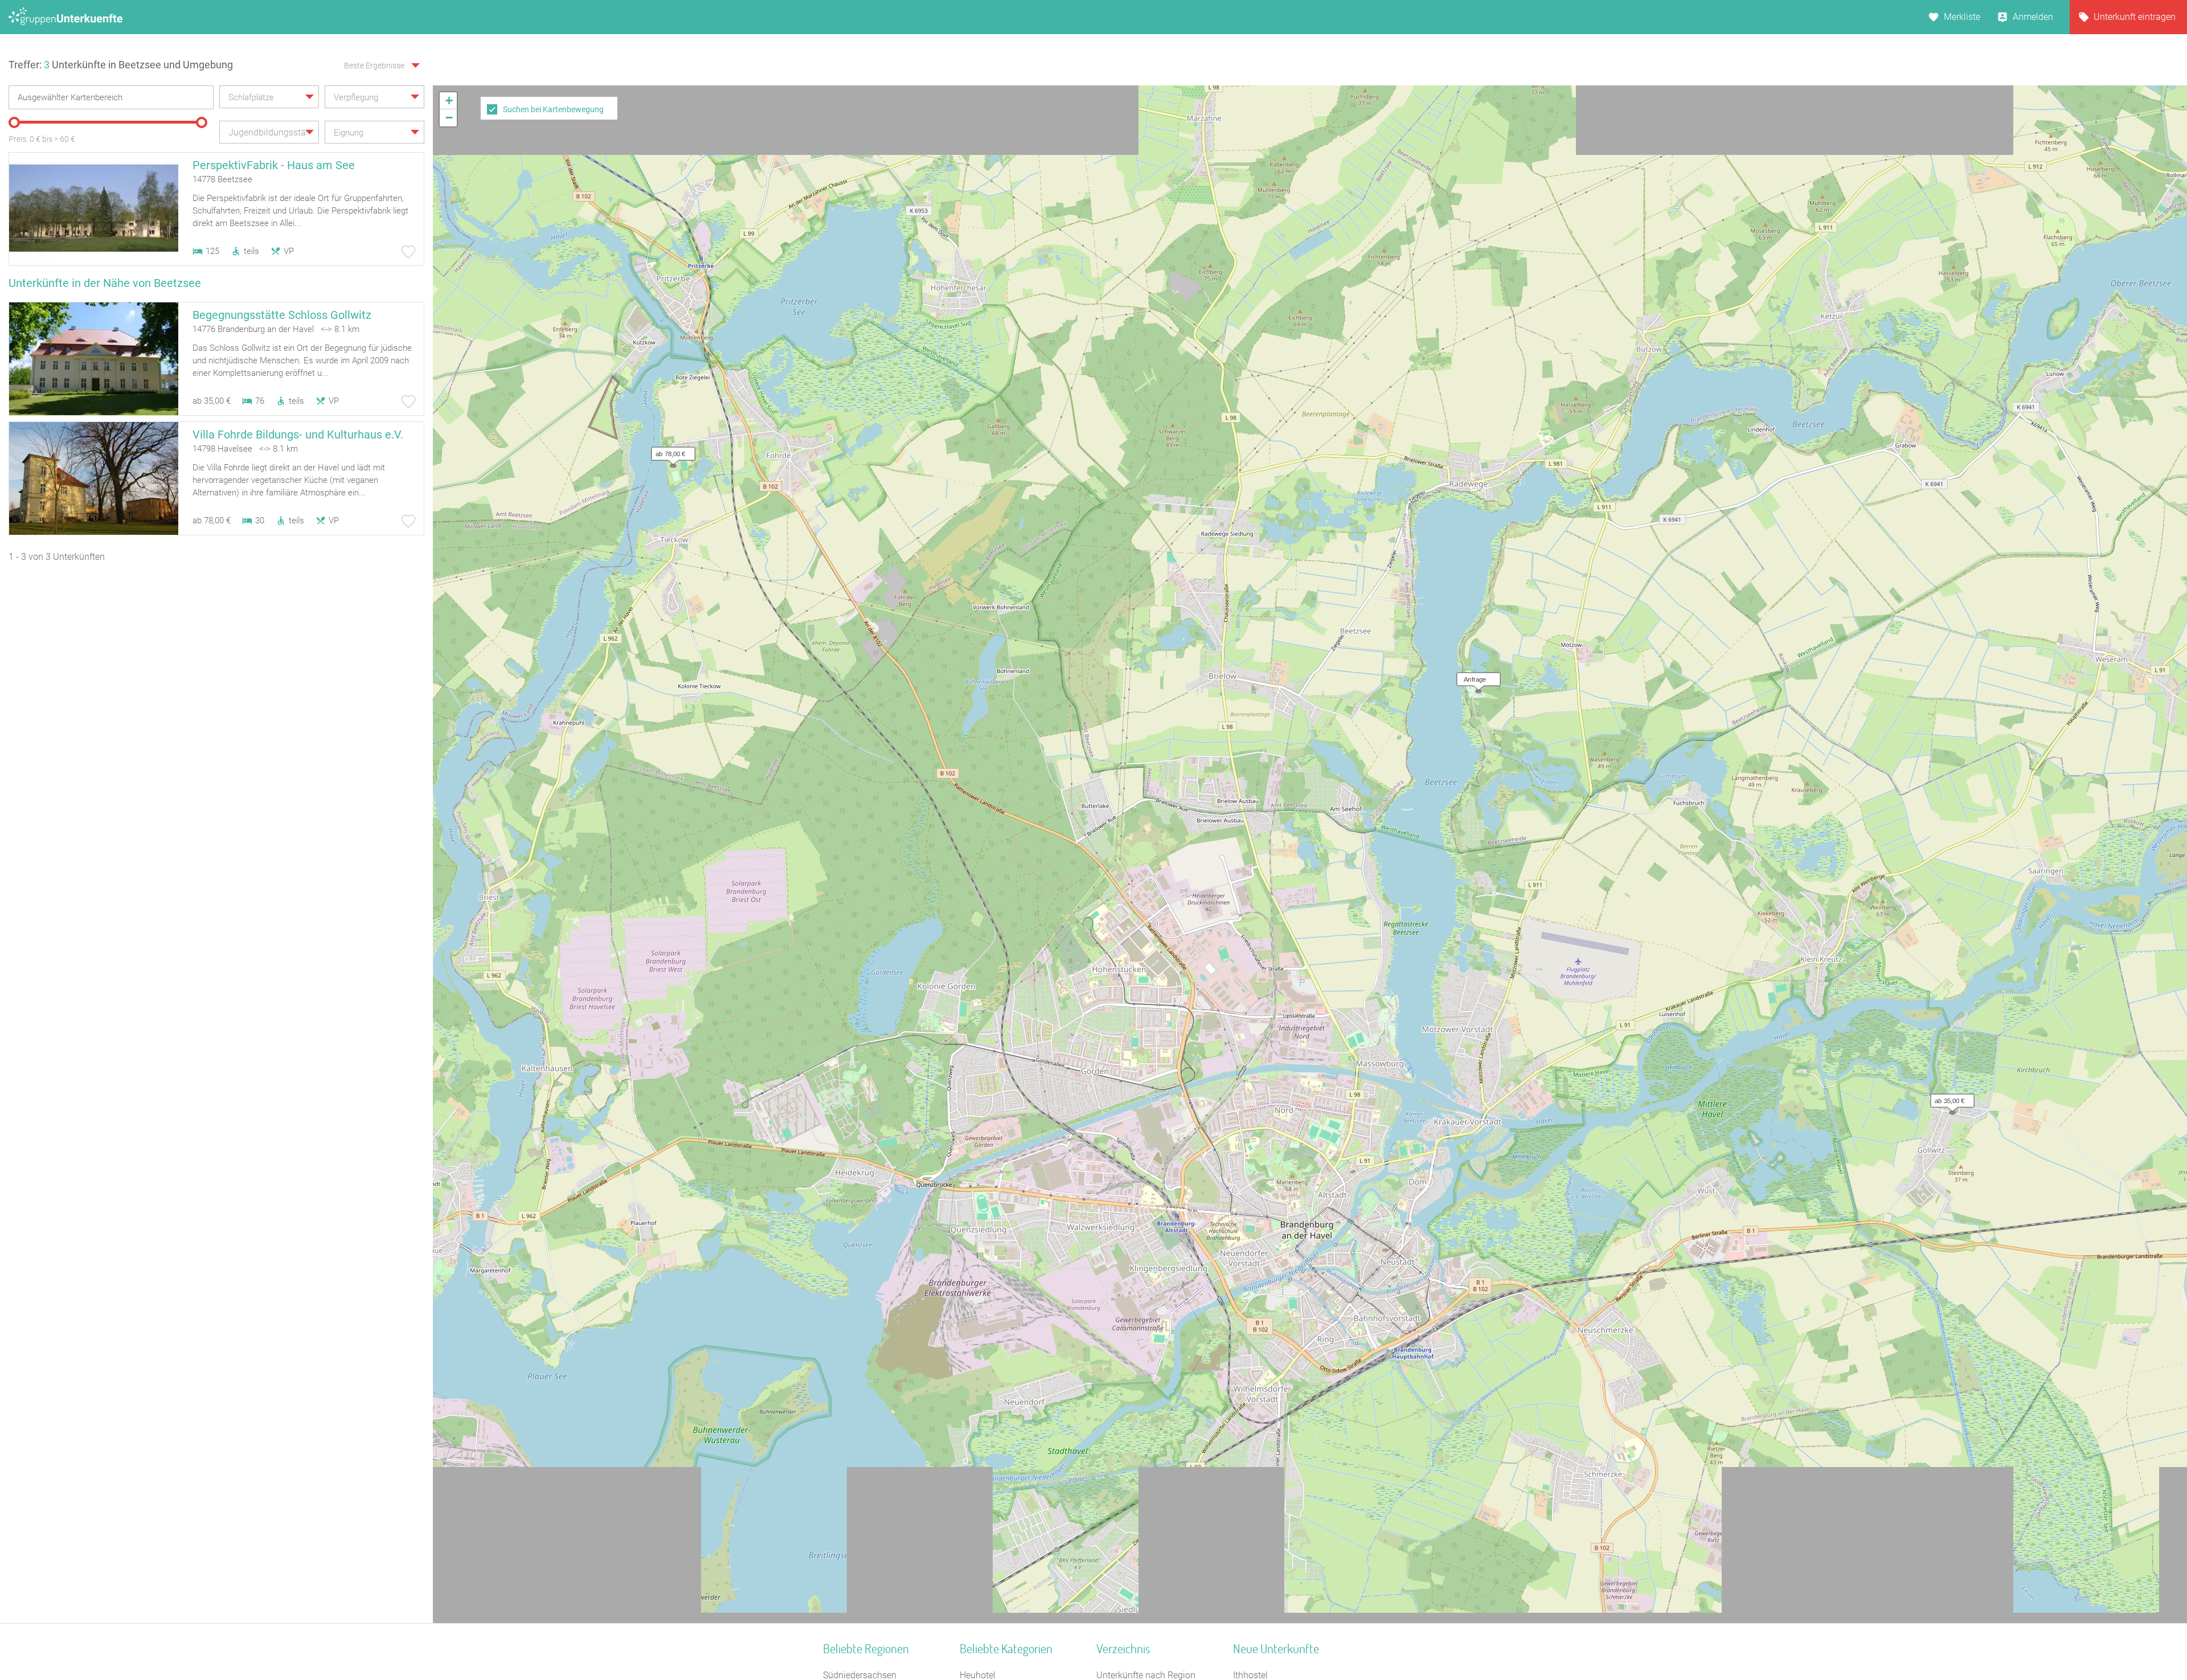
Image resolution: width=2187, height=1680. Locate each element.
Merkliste (1962, 17)
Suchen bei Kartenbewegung (553, 109)
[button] (1476, 677)
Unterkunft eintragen (2135, 17)
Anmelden (2033, 17)
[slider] (14, 122)
